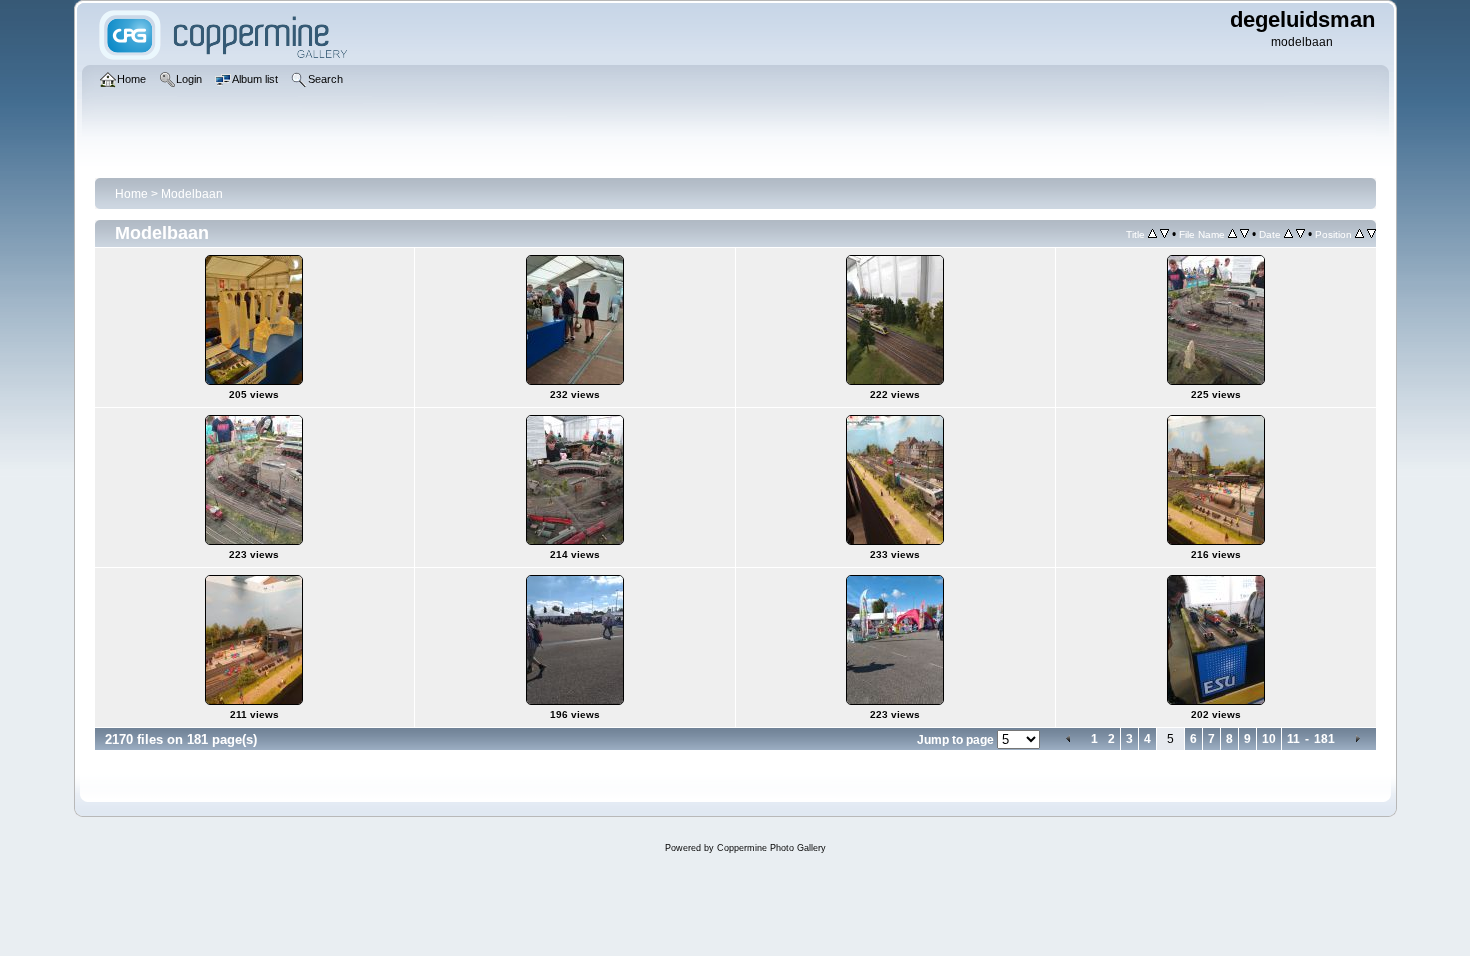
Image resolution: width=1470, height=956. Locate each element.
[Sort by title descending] (1164, 234)
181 (1324, 739)
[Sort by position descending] (1371, 234)
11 (1293, 739)
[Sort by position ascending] (1359, 234)
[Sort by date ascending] (1288, 234)
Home (131, 194)
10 (1269, 739)
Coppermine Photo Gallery (771, 848)
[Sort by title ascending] (1152, 234)
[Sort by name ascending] (1232, 234)
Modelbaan (192, 194)
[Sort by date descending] (1300, 234)
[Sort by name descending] (1244, 234)
